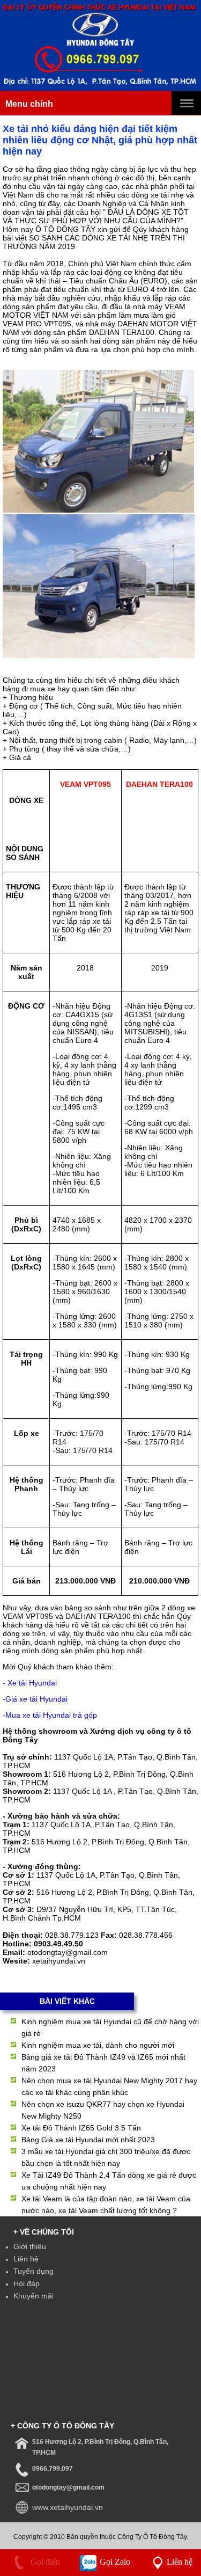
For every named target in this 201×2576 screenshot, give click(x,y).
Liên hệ (26, 2259)
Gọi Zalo (114, 2562)
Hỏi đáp (27, 2283)
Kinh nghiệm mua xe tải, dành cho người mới (98, 2045)
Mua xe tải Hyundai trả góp (51, 1715)
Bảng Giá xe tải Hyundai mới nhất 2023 (88, 2140)
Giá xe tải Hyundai (36, 1699)
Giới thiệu (30, 2246)
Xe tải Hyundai (32, 1683)
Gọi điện (44, 2562)
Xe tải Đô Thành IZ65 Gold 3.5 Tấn (81, 2128)
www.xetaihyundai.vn (68, 2507)
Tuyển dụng (33, 2271)
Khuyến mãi (33, 2296)
